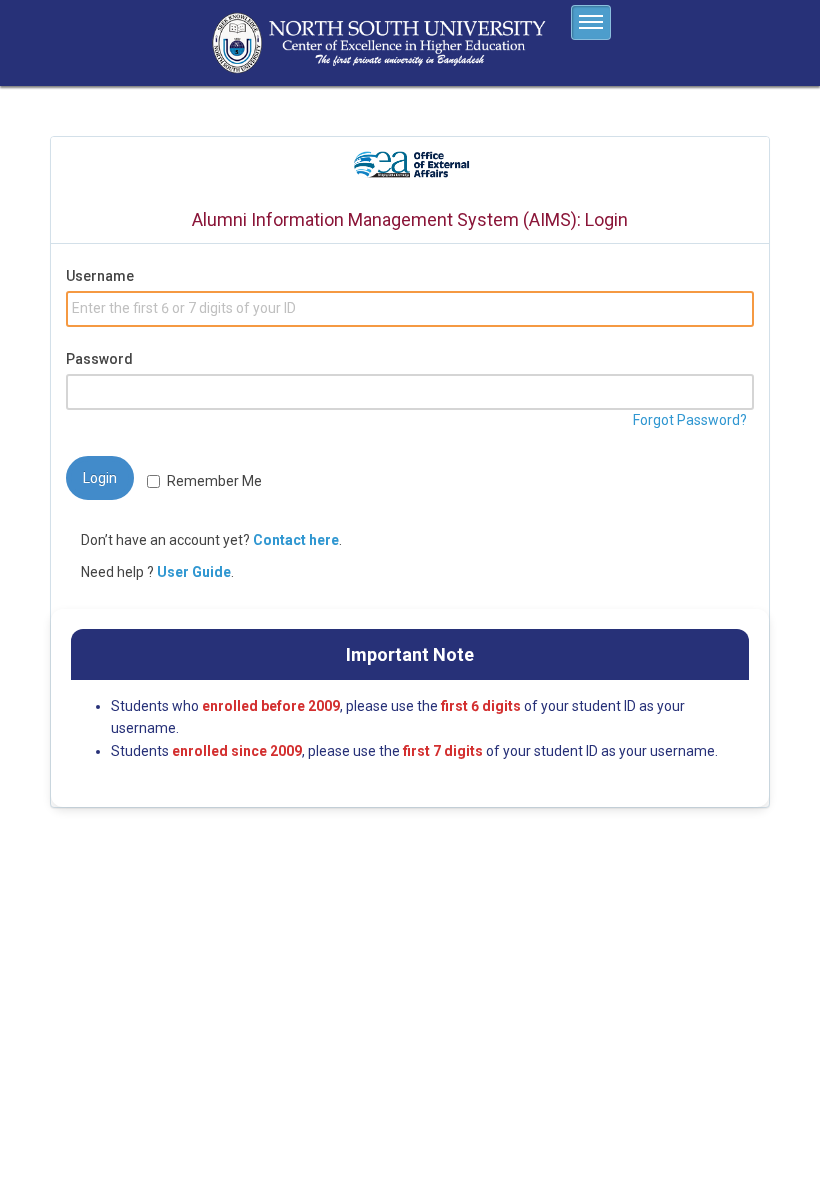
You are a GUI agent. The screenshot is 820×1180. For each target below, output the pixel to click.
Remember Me (214, 481)
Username (100, 276)
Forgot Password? (690, 420)
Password (99, 359)
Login (100, 478)
